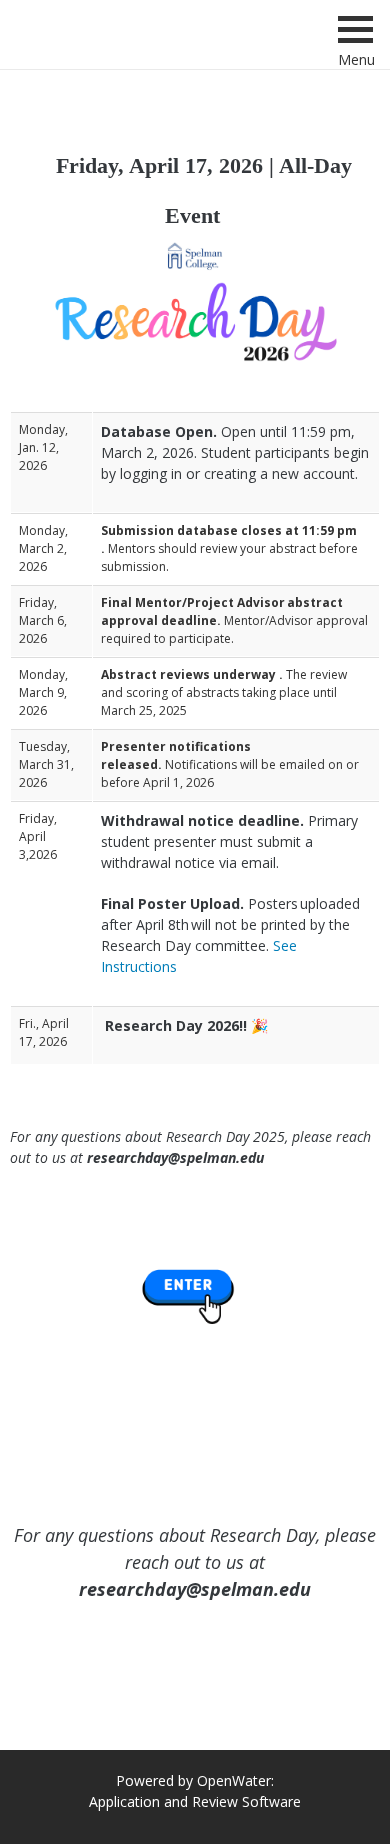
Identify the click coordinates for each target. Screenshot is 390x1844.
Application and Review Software (195, 1801)
